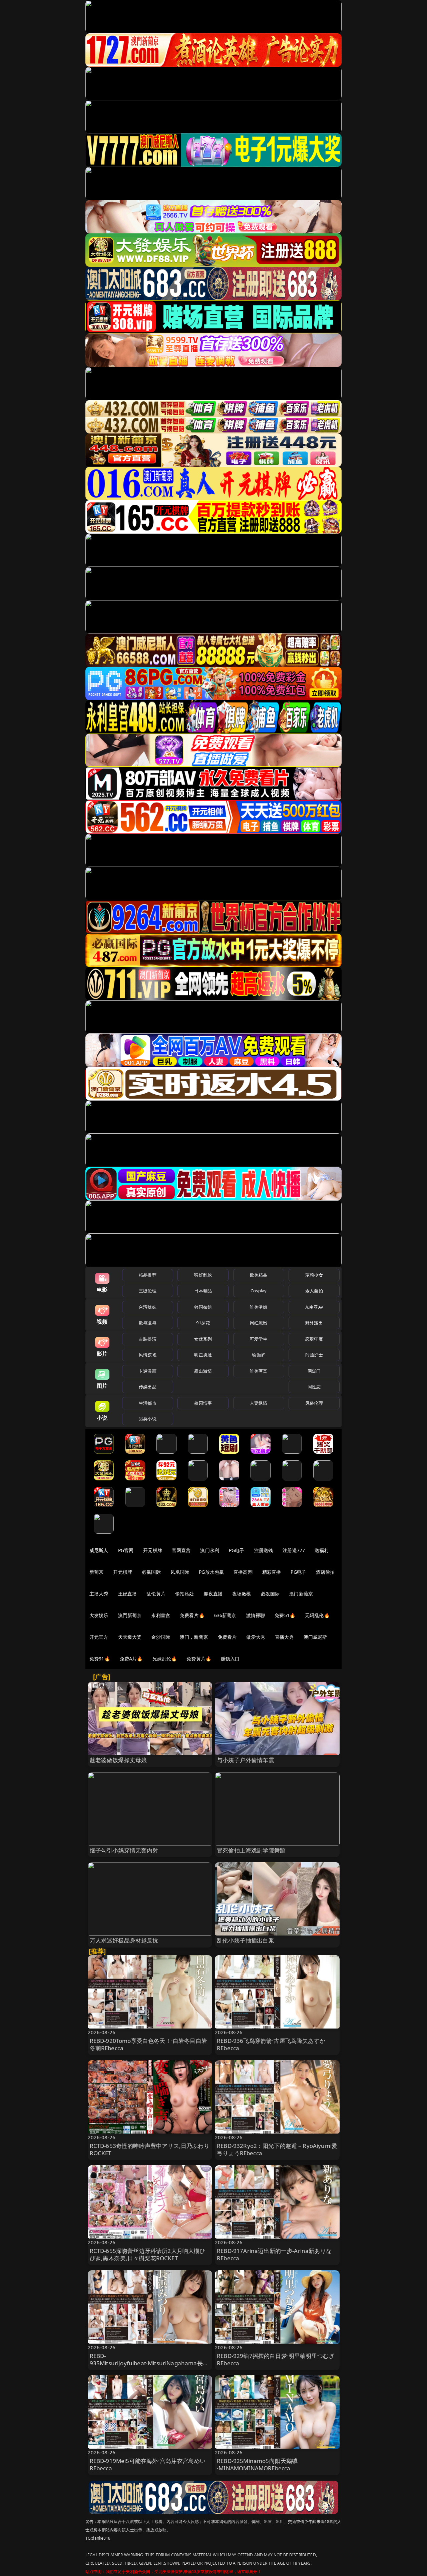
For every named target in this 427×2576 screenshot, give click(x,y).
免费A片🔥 (131, 1659)
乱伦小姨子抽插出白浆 (246, 1940)
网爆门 (314, 1371)
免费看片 (227, 1637)
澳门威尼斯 (315, 1637)
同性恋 (314, 1387)
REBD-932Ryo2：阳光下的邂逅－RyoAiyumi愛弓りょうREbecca (277, 2149)
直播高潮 (243, 1572)
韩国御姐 (203, 1307)
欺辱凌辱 (148, 1323)
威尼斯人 (99, 1550)
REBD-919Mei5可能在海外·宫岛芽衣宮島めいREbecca (148, 2464)
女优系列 (203, 1339)
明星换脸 (203, 1355)
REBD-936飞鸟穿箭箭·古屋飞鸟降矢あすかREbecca (271, 2044)
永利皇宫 (161, 1615)
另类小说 (148, 1419)
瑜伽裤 (258, 1355)
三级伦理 (148, 1291)
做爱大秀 (256, 1637)
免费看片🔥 (192, 1615)
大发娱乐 (99, 1615)
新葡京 (96, 1572)
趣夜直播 (213, 1594)
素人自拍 (314, 1291)
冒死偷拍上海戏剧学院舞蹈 (251, 1850)
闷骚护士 (314, 1355)
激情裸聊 (256, 1615)
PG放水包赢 (211, 1572)
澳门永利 (210, 1550)
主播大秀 (99, 1594)
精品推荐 (148, 1275)
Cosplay (259, 1291)
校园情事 (203, 1403)
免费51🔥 (285, 1615)
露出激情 (203, 1371)
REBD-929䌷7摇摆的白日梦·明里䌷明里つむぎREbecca (276, 2359)
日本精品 (203, 1291)
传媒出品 (148, 1387)
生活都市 (148, 1403)
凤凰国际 (180, 1572)
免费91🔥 (100, 1659)
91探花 (203, 1323)
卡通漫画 (148, 1371)
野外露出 (314, 1323)
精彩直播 (272, 1572)
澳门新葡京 (301, 1594)
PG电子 (237, 1550)
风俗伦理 (314, 1403)
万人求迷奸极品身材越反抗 (124, 1940)
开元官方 (99, 1637)
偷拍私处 (185, 1594)
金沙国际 (161, 1637)
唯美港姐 (259, 1307)
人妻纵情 (259, 1403)
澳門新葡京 (130, 1615)
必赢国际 (151, 1572)
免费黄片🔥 (199, 1659)
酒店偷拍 (325, 1572)
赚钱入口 (230, 1659)
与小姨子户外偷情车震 (246, 1760)
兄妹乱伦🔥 (165, 1659)
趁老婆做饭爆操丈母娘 (118, 1760)
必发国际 (270, 1594)
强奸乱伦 (203, 1275)
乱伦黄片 (156, 1594)
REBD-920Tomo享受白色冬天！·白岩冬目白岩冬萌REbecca (148, 2044)
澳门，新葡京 (194, 1637)
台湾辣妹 (148, 1307)
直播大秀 (284, 1637)
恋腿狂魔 (314, 1339)
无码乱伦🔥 (317, 1615)
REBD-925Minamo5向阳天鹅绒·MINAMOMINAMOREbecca (257, 2464)
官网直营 (181, 1550)
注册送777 (294, 1550)
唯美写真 (259, 1371)
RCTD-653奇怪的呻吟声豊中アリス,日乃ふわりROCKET (150, 2149)
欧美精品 (259, 1275)
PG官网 (126, 1550)
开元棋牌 (153, 1550)
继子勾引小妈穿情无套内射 (124, 1850)
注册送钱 (264, 1550)
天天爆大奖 (130, 1637)
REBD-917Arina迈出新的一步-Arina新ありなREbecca (274, 2254)
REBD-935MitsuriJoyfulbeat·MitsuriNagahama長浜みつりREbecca (149, 2363)
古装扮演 (148, 1339)
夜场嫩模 (242, 1594)
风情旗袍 (148, 1355)
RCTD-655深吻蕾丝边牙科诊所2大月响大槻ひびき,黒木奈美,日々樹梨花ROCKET (148, 2254)
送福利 (322, 1550)
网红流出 (259, 1323)
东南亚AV (314, 1307)
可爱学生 (259, 1339)
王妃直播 (128, 1594)
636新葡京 (225, 1615)
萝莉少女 (314, 1275)
